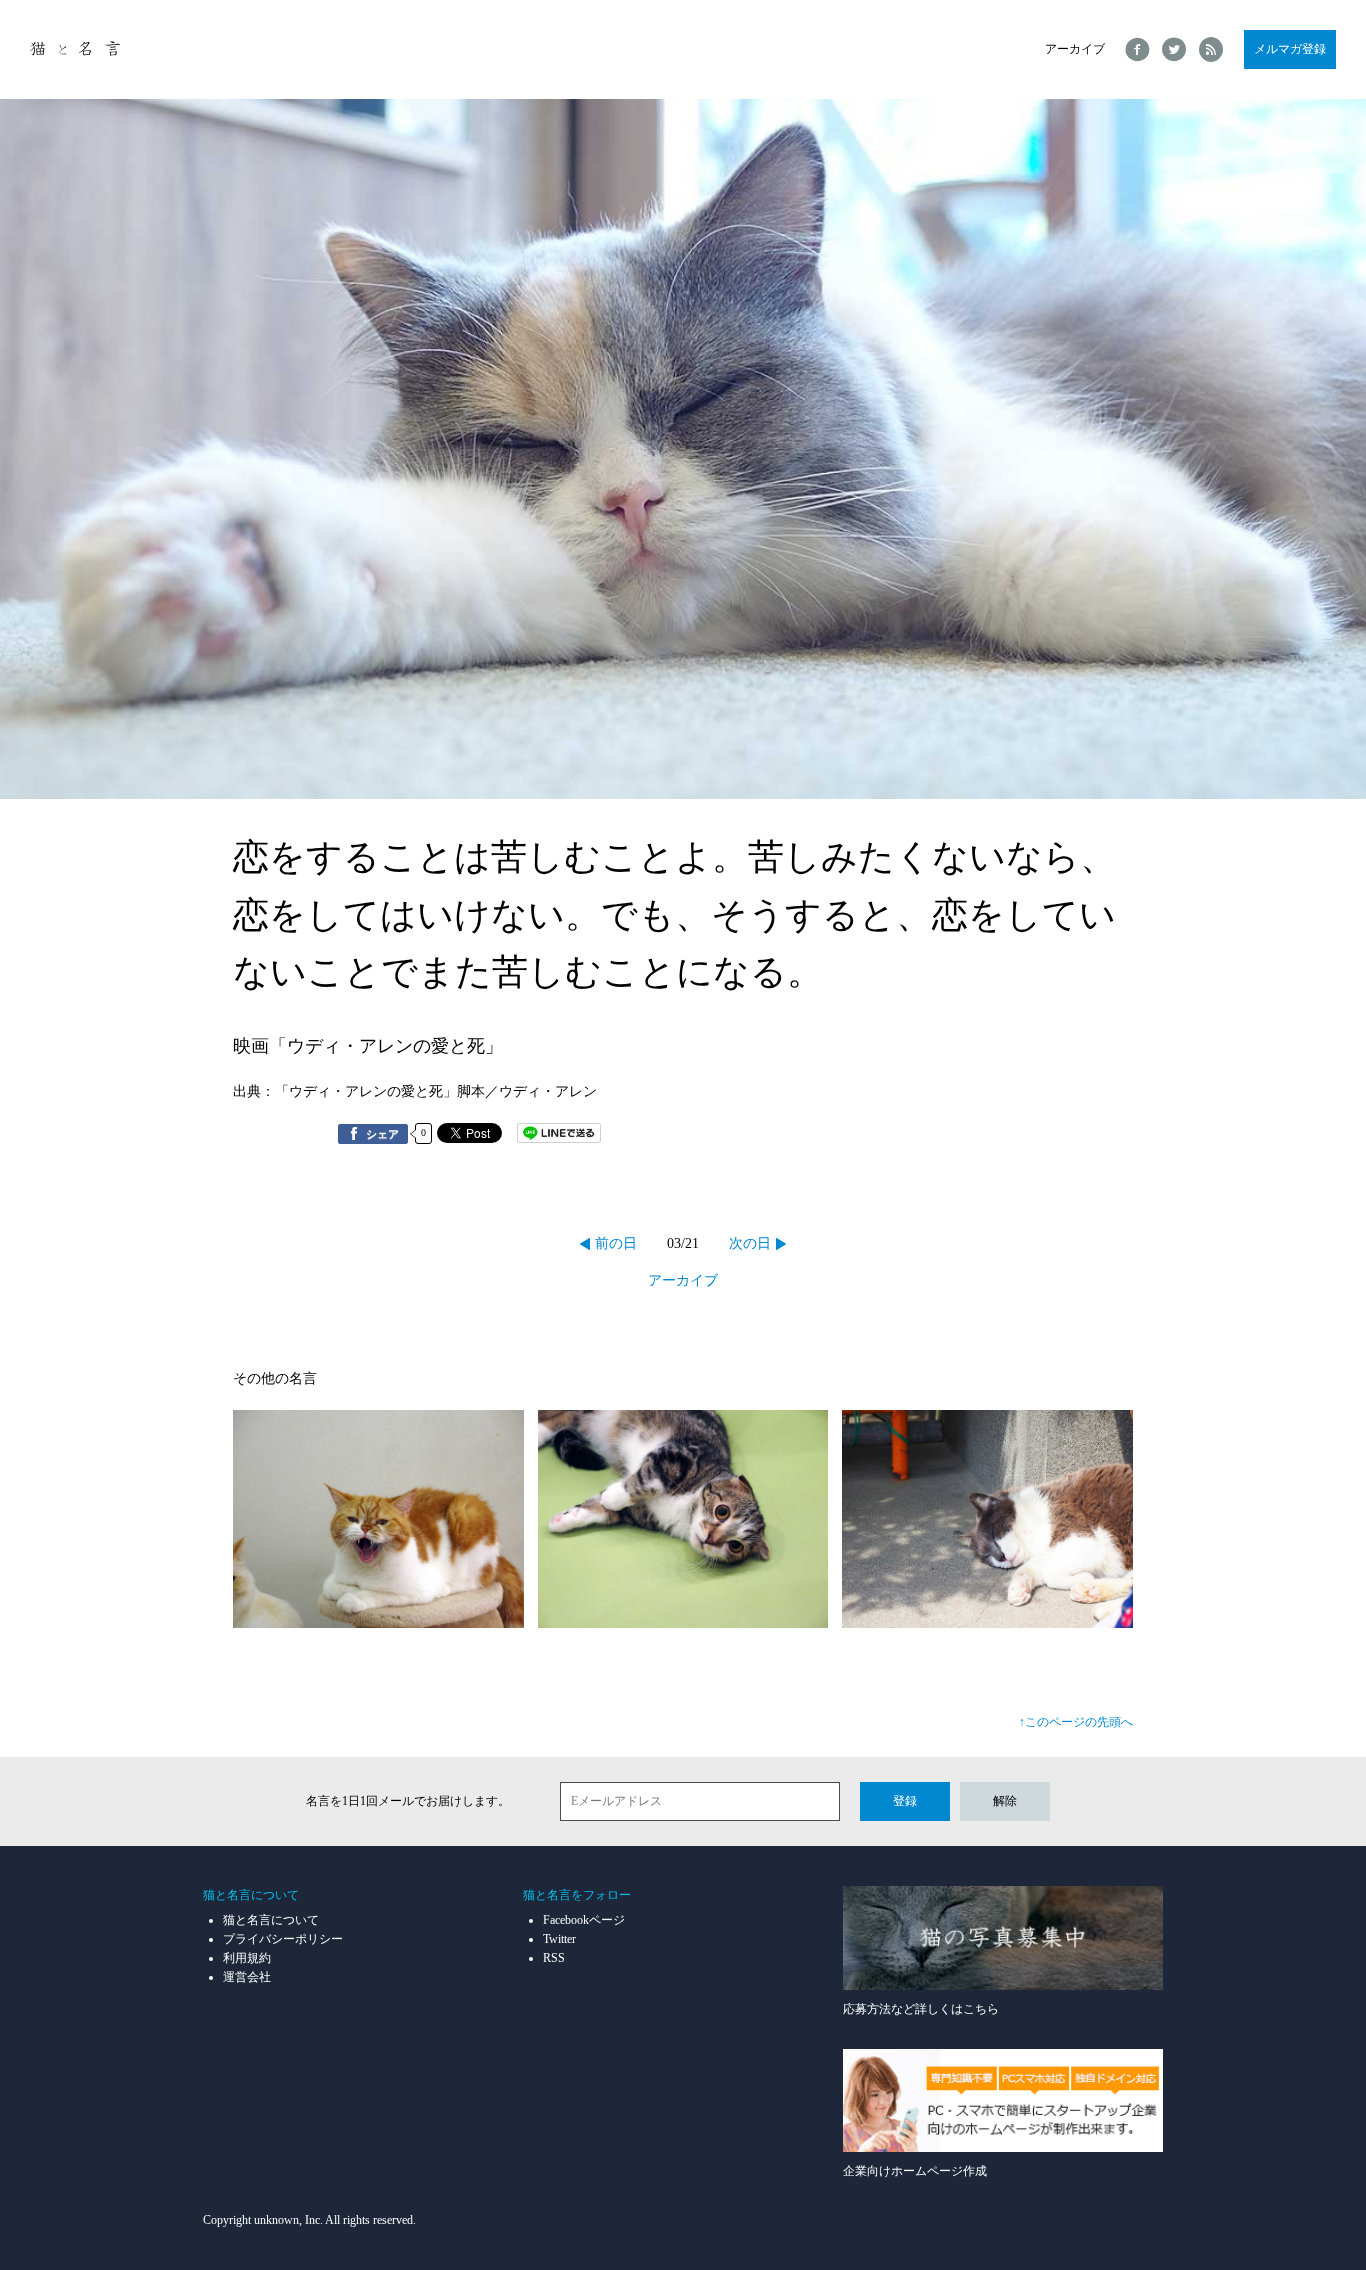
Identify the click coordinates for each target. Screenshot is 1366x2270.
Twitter (559, 1939)
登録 (905, 1801)
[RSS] (1211, 49)
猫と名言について (271, 1920)
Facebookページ (584, 1920)
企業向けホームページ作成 (915, 2171)
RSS (554, 1958)
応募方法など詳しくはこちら (921, 2009)
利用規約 (247, 1958)
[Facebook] (1137, 49)
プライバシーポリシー (283, 1939)
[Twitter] (1174, 49)
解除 (1005, 1801)
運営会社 (247, 1977)
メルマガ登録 (1290, 49)
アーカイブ (1075, 49)
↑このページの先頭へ (1076, 1722)
